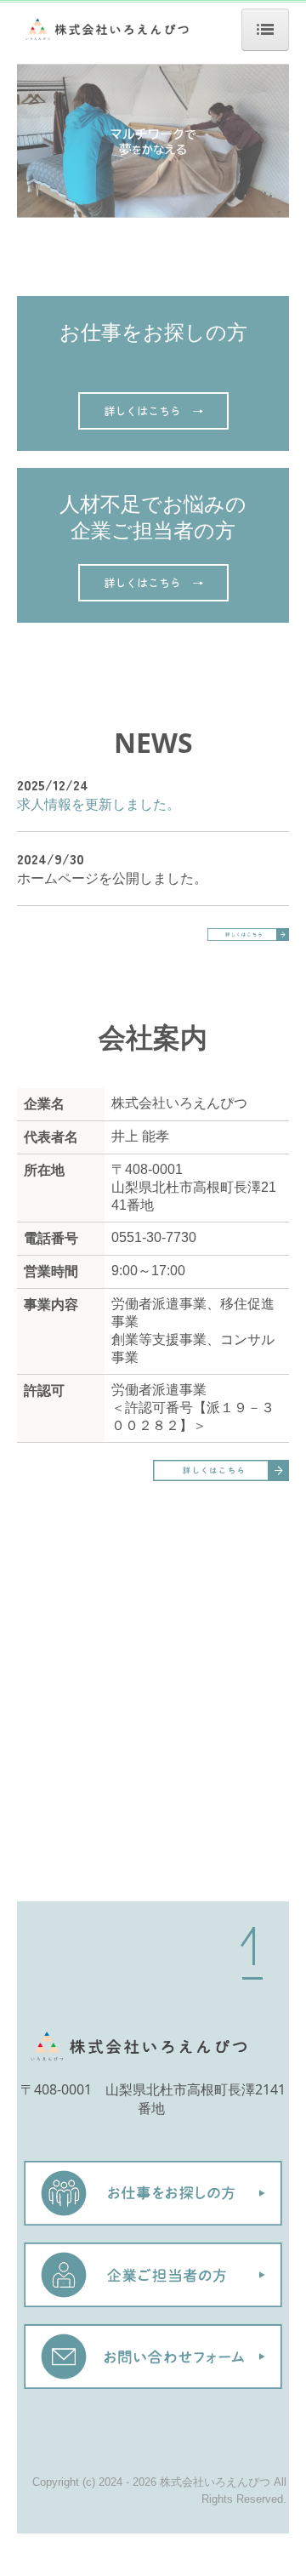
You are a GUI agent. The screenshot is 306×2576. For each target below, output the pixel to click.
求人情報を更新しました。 (99, 804)
